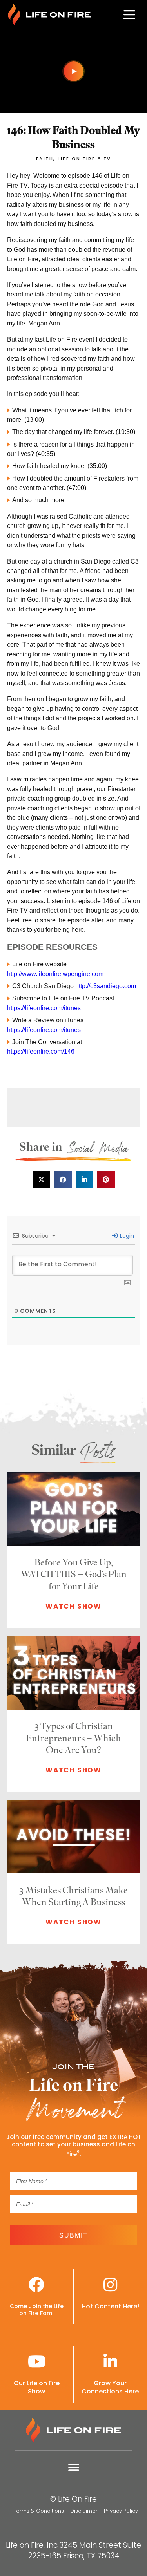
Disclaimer (84, 2511)
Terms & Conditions (39, 2511)
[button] (41, 1180)
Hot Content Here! (110, 2306)
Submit (73, 2235)
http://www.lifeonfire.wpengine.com (55, 974)
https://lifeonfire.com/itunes (44, 1008)
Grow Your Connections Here (110, 2387)
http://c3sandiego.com (106, 986)
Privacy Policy (121, 2511)
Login (126, 1236)
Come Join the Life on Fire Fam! (37, 2310)
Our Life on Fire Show (37, 2387)
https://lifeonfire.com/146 (41, 1051)
